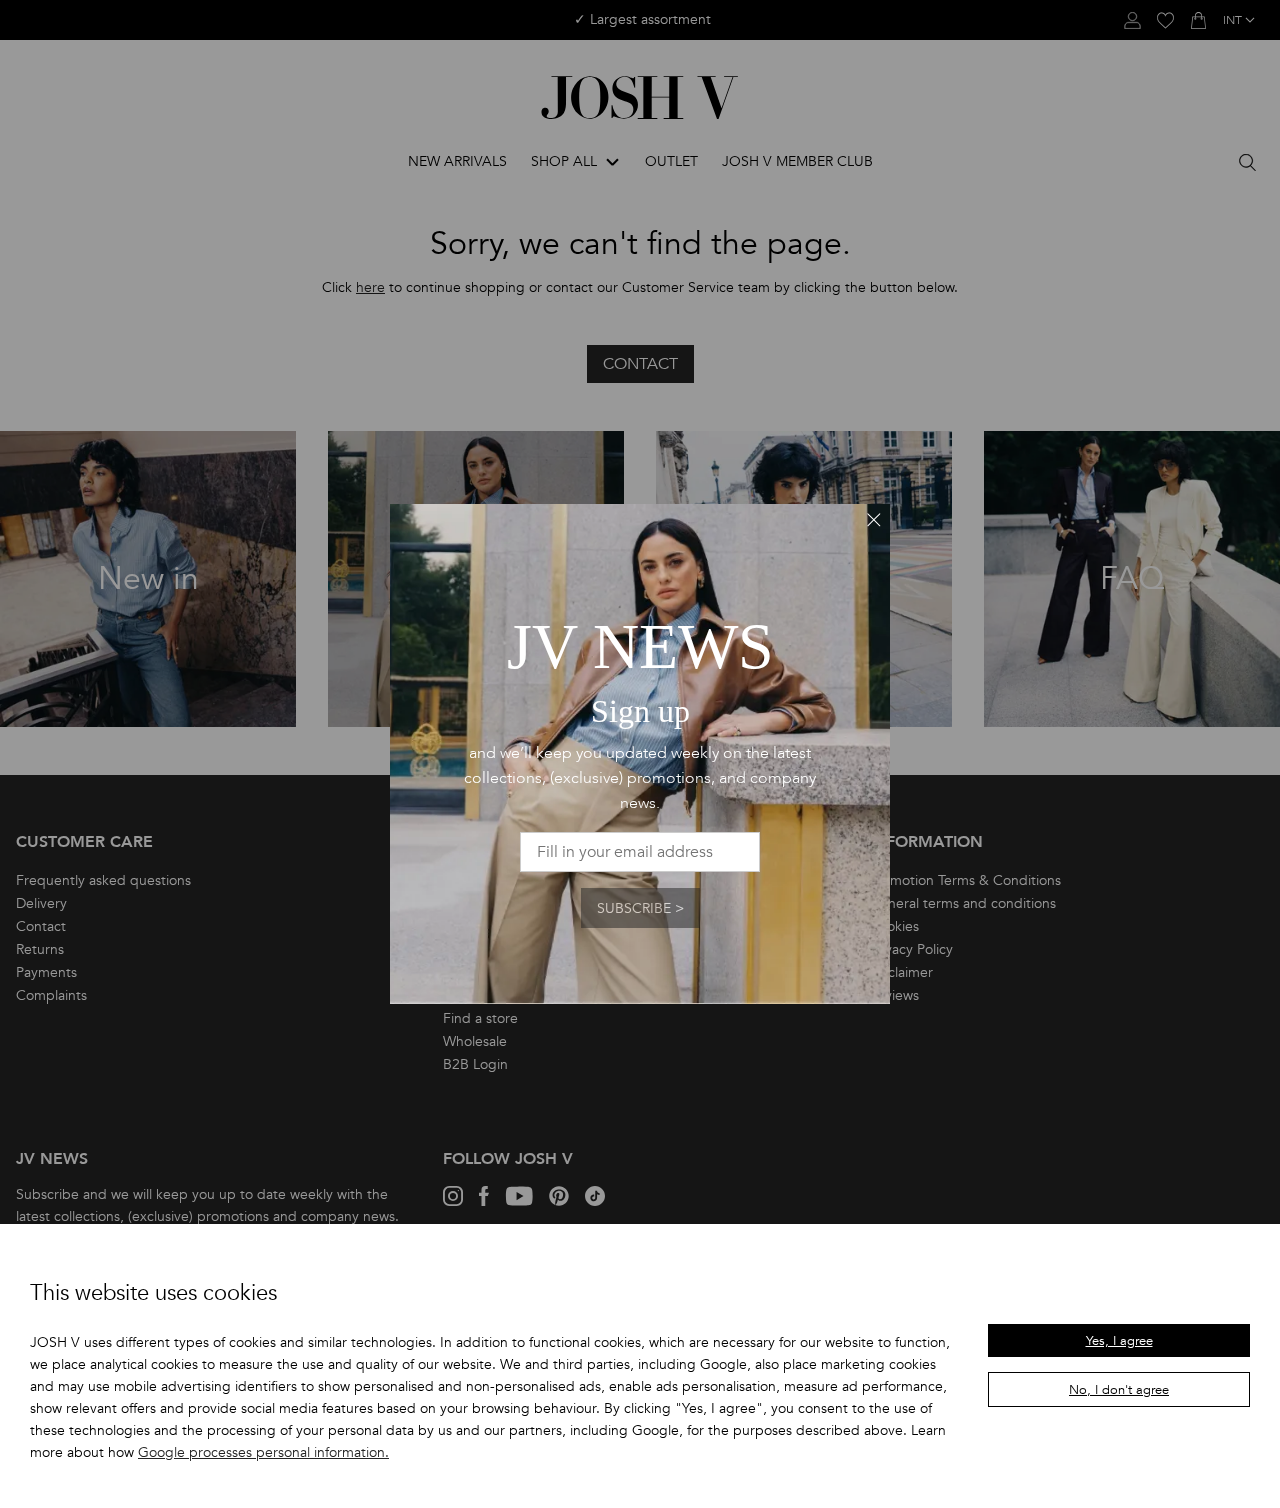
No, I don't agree (1119, 1390)
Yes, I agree (1119, 1341)
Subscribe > (640, 908)
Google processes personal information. (263, 1452)
